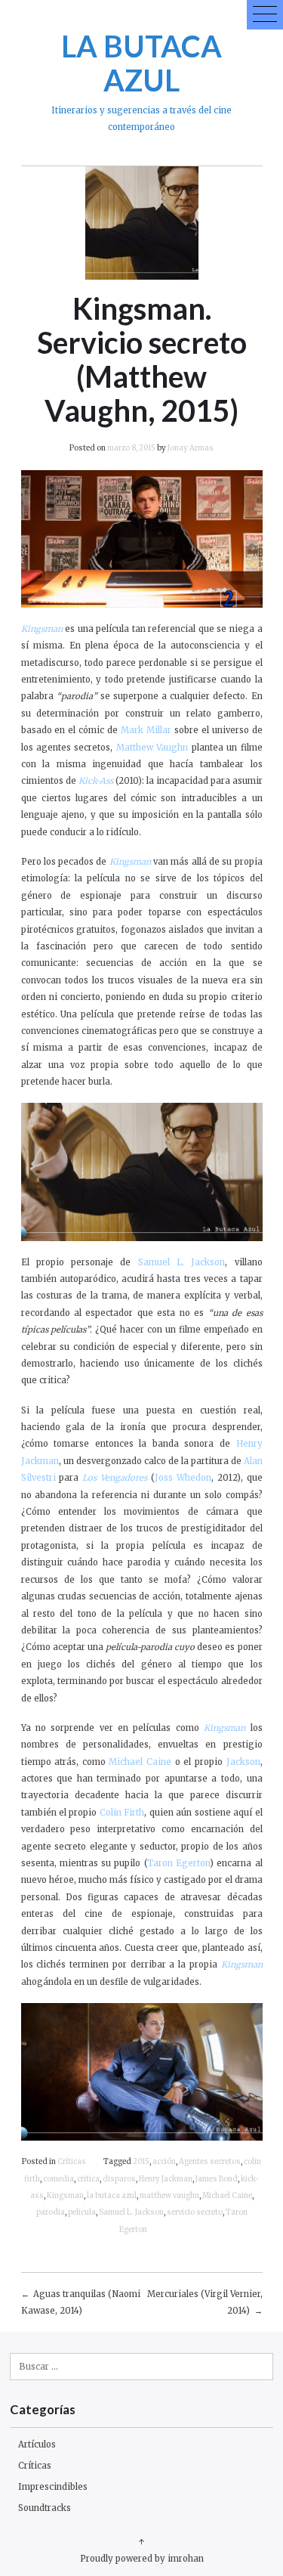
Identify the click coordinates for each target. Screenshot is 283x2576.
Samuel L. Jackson (131, 2212)
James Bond (217, 2179)
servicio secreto (195, 2212)
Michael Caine (227, 2196)
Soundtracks (45, 2508)
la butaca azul (112, 2196)
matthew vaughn (169, 2196)
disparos (119, 2179)
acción (164, 2162)
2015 (141, 2162)
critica (88, 2179)
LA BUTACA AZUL (141, 63)
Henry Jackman (166, 2179)
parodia (51, 2212)
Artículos (37, 2444)
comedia (58, 2179)
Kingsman (65, 2196)
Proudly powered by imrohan (142, 2559)
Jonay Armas (191, 448)
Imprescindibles (53, 2487)
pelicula (82, 2212)
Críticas (72, 2162)
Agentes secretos (210, 2162)
